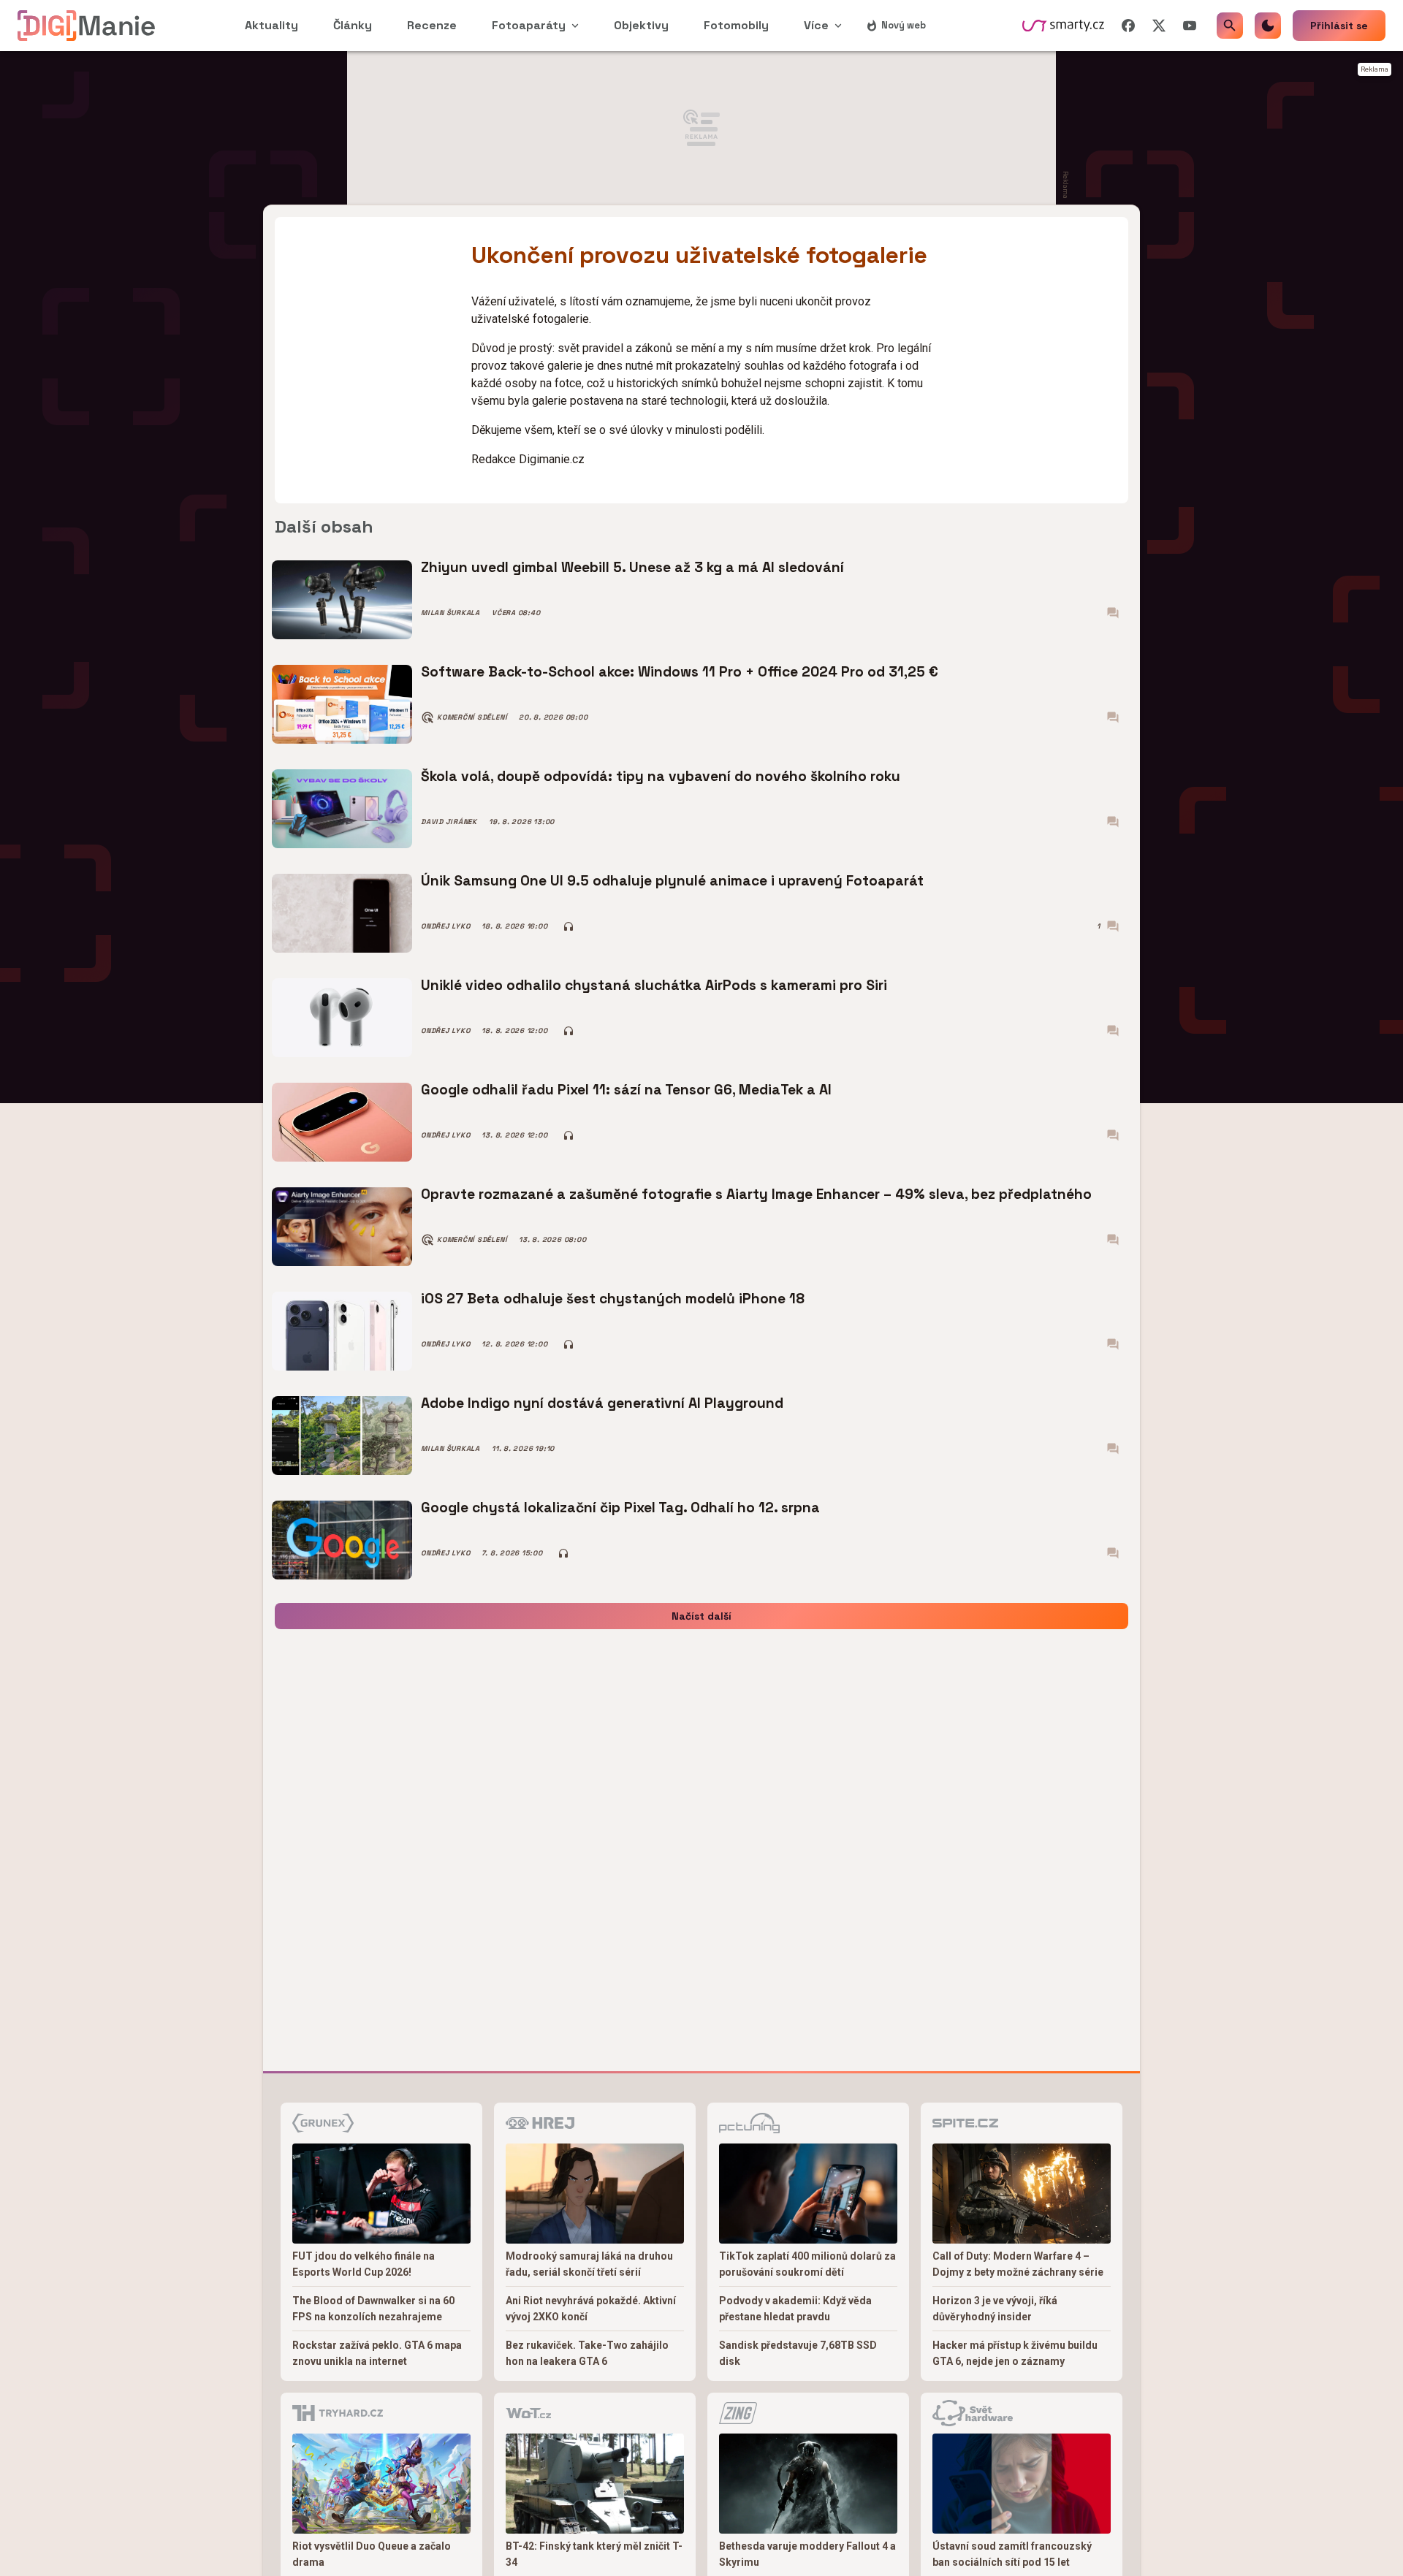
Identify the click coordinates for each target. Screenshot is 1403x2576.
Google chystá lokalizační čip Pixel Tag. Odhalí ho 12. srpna (620, 1508)
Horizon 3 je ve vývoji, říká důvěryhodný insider (995, 2309)
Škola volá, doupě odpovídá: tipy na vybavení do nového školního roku (661, 776)
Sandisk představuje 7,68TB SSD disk (798, 2353)
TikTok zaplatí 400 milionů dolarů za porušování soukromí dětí (807, 2264)
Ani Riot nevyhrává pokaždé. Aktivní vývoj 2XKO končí (591, 2309)
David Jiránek (449, 822)
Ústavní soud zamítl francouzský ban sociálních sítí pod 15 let (1012, 2554)
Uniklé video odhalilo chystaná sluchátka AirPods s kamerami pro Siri (654, 985)
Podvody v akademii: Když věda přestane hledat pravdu (795, 2309)
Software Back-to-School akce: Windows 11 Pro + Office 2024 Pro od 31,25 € (680, 672)
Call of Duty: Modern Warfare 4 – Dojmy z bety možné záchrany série (1018, 2264)
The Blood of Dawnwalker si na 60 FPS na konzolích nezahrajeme (373, 2309)
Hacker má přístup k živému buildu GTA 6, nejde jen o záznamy (1015, 2353)
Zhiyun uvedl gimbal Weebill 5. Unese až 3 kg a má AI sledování (632, 567)
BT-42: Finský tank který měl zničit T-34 (594, 2554)
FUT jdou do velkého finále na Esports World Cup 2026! (364, 2264)
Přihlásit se (1339, 26)
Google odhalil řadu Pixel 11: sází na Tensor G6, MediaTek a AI (626, 1090)
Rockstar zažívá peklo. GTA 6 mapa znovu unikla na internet (377, 2353)
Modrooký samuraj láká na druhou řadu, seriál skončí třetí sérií (589, 2264)
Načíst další (701, 1616)
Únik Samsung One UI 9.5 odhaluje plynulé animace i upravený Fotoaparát (672, 881)
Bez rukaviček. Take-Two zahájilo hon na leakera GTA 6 (587, 2353)
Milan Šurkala (450, 613)
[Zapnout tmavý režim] (1268, 26)
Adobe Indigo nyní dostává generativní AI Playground (602, 1403)
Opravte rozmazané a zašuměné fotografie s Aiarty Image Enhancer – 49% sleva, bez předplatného (756, 1194)
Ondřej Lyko (445, 926)
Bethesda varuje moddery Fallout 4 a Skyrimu (807, 2554)
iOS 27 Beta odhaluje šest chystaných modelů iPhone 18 (613, 1299)
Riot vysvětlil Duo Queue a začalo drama (372, 2554)
